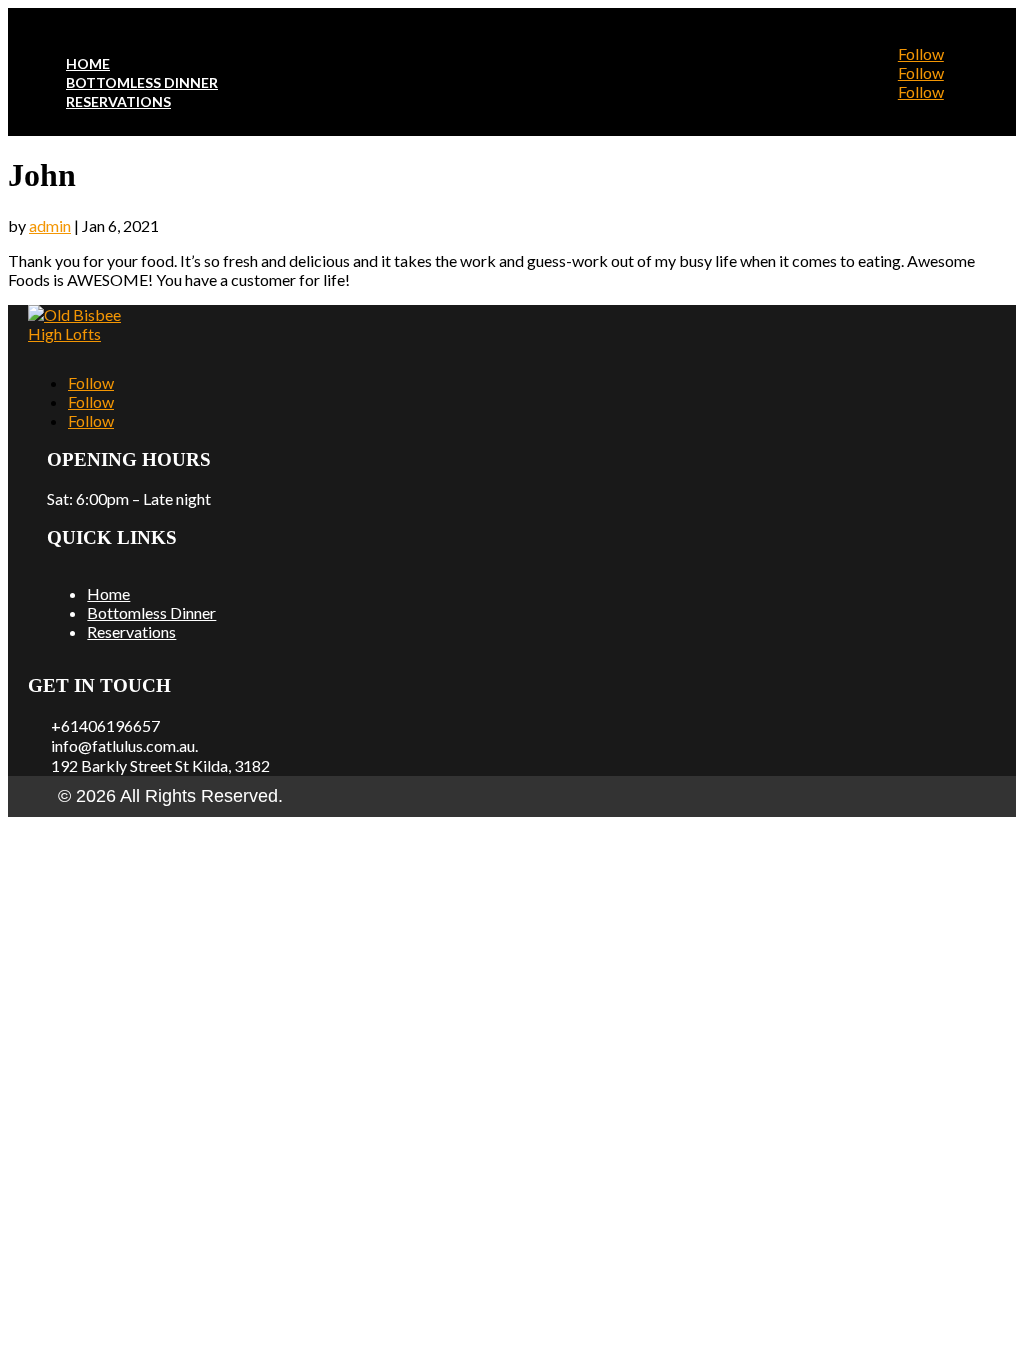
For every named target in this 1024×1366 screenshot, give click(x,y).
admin (50, 225)
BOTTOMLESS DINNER (142, 82)
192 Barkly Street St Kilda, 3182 (160, 765)
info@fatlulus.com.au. (124, 745)
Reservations (131, 631)
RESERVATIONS (118, 101)
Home (108, 593)
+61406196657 (105, 725)
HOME (88, 63)
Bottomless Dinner (151, 612)
